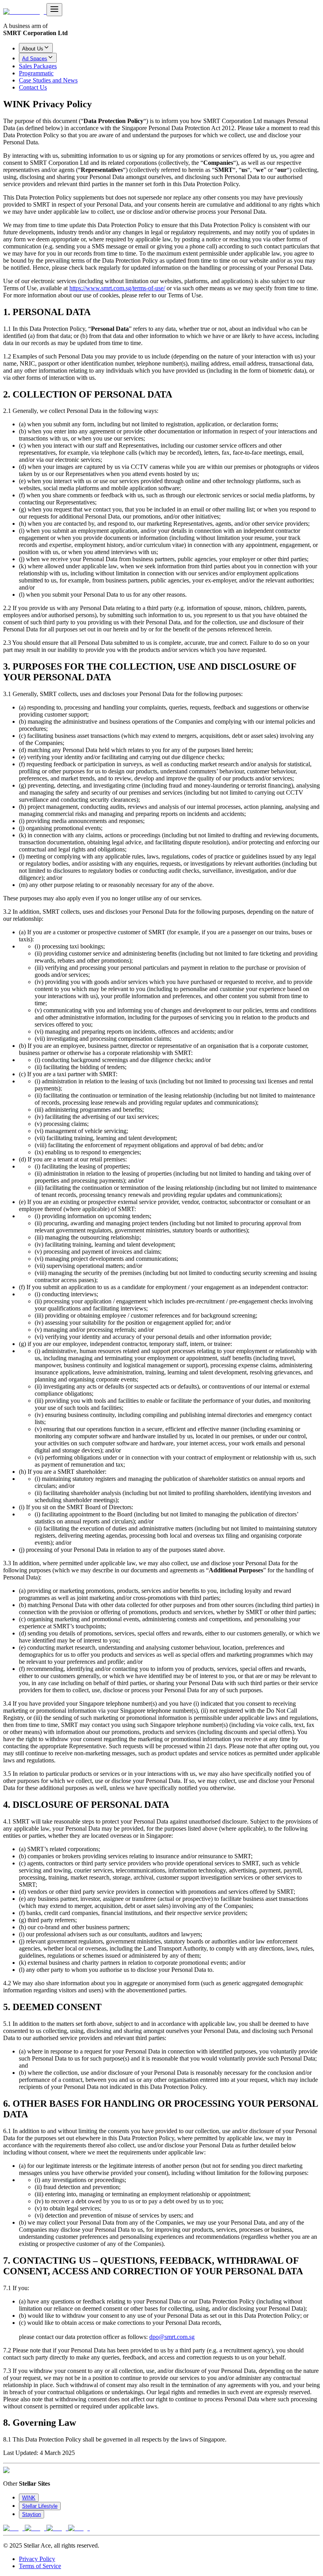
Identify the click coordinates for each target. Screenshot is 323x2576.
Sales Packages (38, 66)
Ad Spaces (35, 59)
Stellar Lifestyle (40, 2506)
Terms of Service (40, 2566)
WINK (29, 2498)
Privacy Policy (37, 2559)
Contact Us (33, 87)
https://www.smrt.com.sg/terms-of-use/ (117, 288)
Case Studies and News (48, 80)
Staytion (32, 2514)
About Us (33, 49)
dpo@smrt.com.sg (172, 2337)
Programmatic (36, 73)
